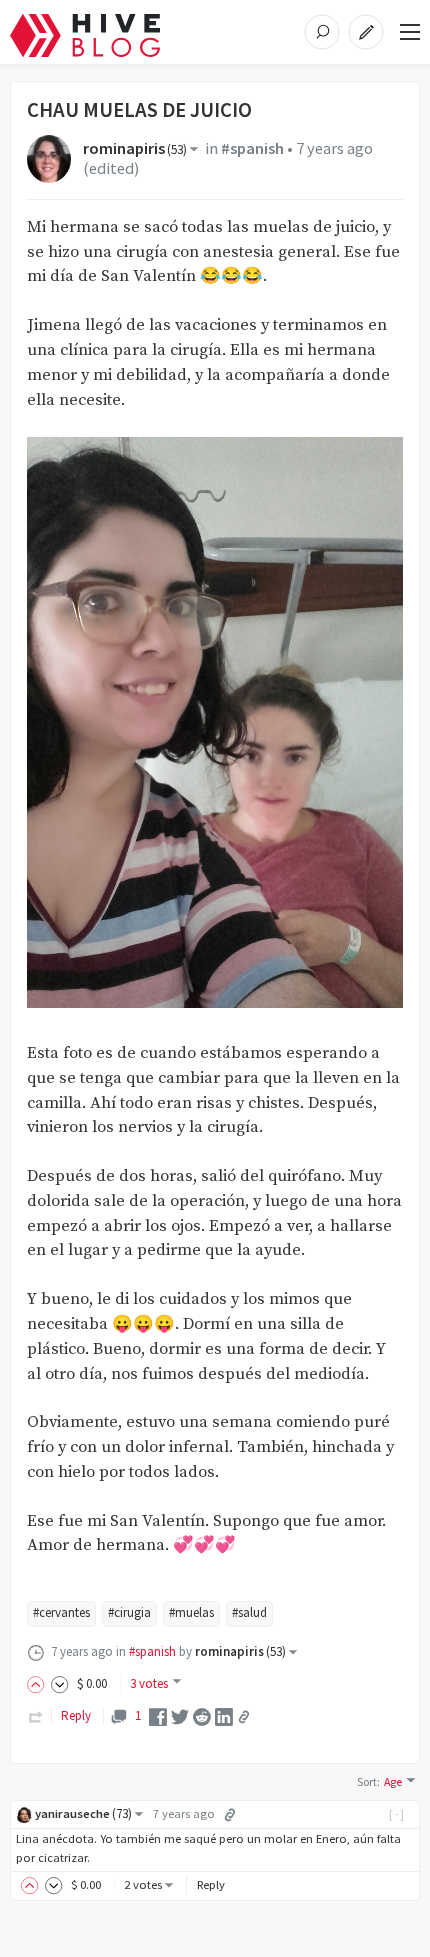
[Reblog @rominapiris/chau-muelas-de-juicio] (36, 1715)
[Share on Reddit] (202, 1715)
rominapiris (135, 148)
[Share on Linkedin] (224, 1715)
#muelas (191, 1612)
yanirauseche (83, 1813)
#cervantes (61, 1612)
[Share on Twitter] (180, 1715)
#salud (249, 1612)
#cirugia (129, 1612)
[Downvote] (60, 1683)
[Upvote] (39, 1683)
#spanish (252, 148)
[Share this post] (244, 1717)
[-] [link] (397, 1813)
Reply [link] (76, 1715)
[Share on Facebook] (158, 1715)
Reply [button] (211, 1884)
